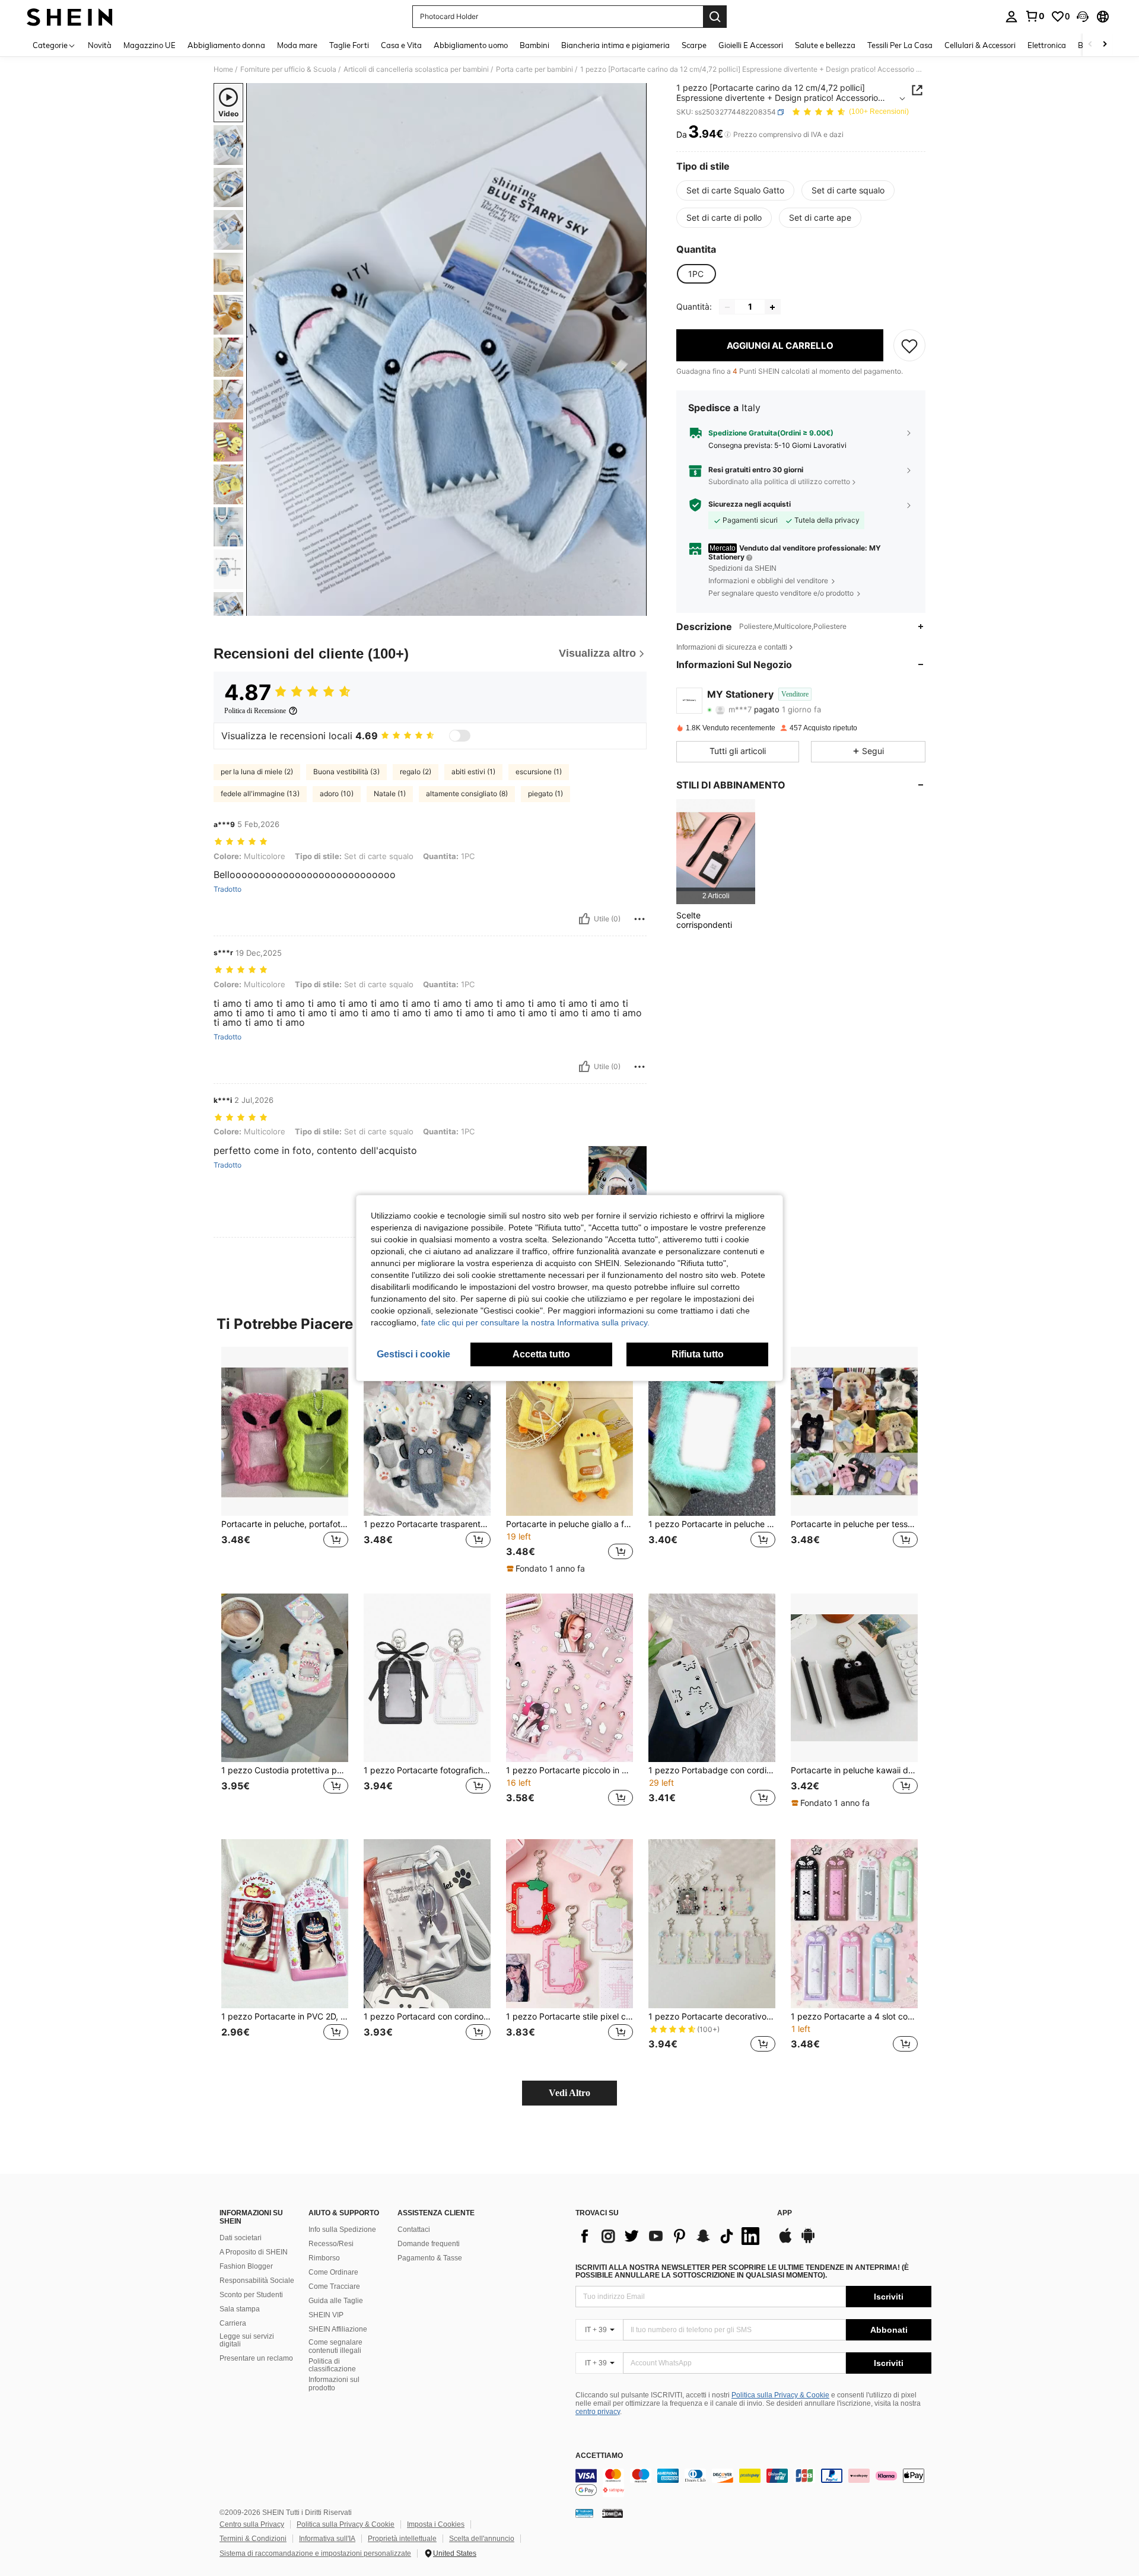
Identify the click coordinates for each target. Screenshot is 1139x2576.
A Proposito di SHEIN (254, 2252)
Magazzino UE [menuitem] (149, 45)
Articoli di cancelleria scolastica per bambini (416, 69)
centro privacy (598, 2412)
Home (223, 69)
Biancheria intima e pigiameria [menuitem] (615, 45)
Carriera (233, 2323)
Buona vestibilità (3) (346, 772)
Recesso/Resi (331, 2244)
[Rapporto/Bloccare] (640, 919)
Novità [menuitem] (100, 45)
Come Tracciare (334, 2286)
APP (785, 2213)
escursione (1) (539, 772)
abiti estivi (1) (473, 772)
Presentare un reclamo (256, 2358)
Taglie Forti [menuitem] (349, 45)
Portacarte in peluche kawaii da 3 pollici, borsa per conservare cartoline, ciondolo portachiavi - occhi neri (854, 1770)
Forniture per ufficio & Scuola (288, 69)
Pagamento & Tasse (430, 2258)
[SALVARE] (909, 346)
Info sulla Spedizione (342, 2230)
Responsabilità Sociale (257, 2281)
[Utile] (584, 919)
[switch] (460, 736)
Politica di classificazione (332, 2365)
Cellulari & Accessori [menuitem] (980, 45)
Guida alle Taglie (336, 2301)
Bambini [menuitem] (534, 45)
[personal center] (1011, 17)
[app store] (785, 2241)
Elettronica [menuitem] (1047, 45)
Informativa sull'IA (327, 2539)
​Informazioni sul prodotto (334, 2384)
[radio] (735, 190)
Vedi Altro (569, 2093)
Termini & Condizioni (253, 2539)
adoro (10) (337, 794)
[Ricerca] (715, 17)
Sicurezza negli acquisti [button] (750, 504)
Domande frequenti (429, 2244)
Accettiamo (599, 2456)
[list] (670, 2236)
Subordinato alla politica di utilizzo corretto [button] (779, 481)
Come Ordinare (333, 2272)
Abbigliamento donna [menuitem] (226, 45)
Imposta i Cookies (436, 2524)
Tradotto (228, 889)
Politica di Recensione (255, 711)
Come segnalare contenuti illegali (335, 2346)
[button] (1083, 17)
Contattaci (414, 2230)
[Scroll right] (1105, 45)
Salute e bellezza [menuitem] (825, 45)
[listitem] (716, 852)
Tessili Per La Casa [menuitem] (900, 45)
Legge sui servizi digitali (247, 2340)
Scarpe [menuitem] (694, 45)
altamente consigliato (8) (467, 794)
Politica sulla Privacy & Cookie (780, 2395)
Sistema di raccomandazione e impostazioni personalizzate (315, 2553)
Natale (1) (390, 794)
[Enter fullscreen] (634, 606)
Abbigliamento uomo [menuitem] (471, 45)
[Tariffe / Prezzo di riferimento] (728, 135)
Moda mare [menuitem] (297, 45)
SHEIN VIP (326, 2315)
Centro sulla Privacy (252, 2524)
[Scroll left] (1090, 45)
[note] (547, 1569)
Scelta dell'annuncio (482, 2539)
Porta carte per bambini (534, 69)
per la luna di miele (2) (257, 772)
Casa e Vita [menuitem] (401, 45)
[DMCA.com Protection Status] (613, 2513)
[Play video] (447, 349)
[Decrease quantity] (727, 307)
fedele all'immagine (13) (260, 794)
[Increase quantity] (772, 307)
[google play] (808, 2241)
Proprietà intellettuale (402, 2539)
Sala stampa (240, 2309)
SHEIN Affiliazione (338, 2329)
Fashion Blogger (246, 2266)
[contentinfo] (753, 2483)
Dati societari (241, 2238)
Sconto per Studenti (251, 2295)
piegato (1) (545, 794)
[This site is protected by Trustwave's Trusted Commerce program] (584, 2513)
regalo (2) (416, 772)
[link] (1035, 16)
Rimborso (324, 2258)
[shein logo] (70, 17)
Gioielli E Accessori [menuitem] (751, 45)
